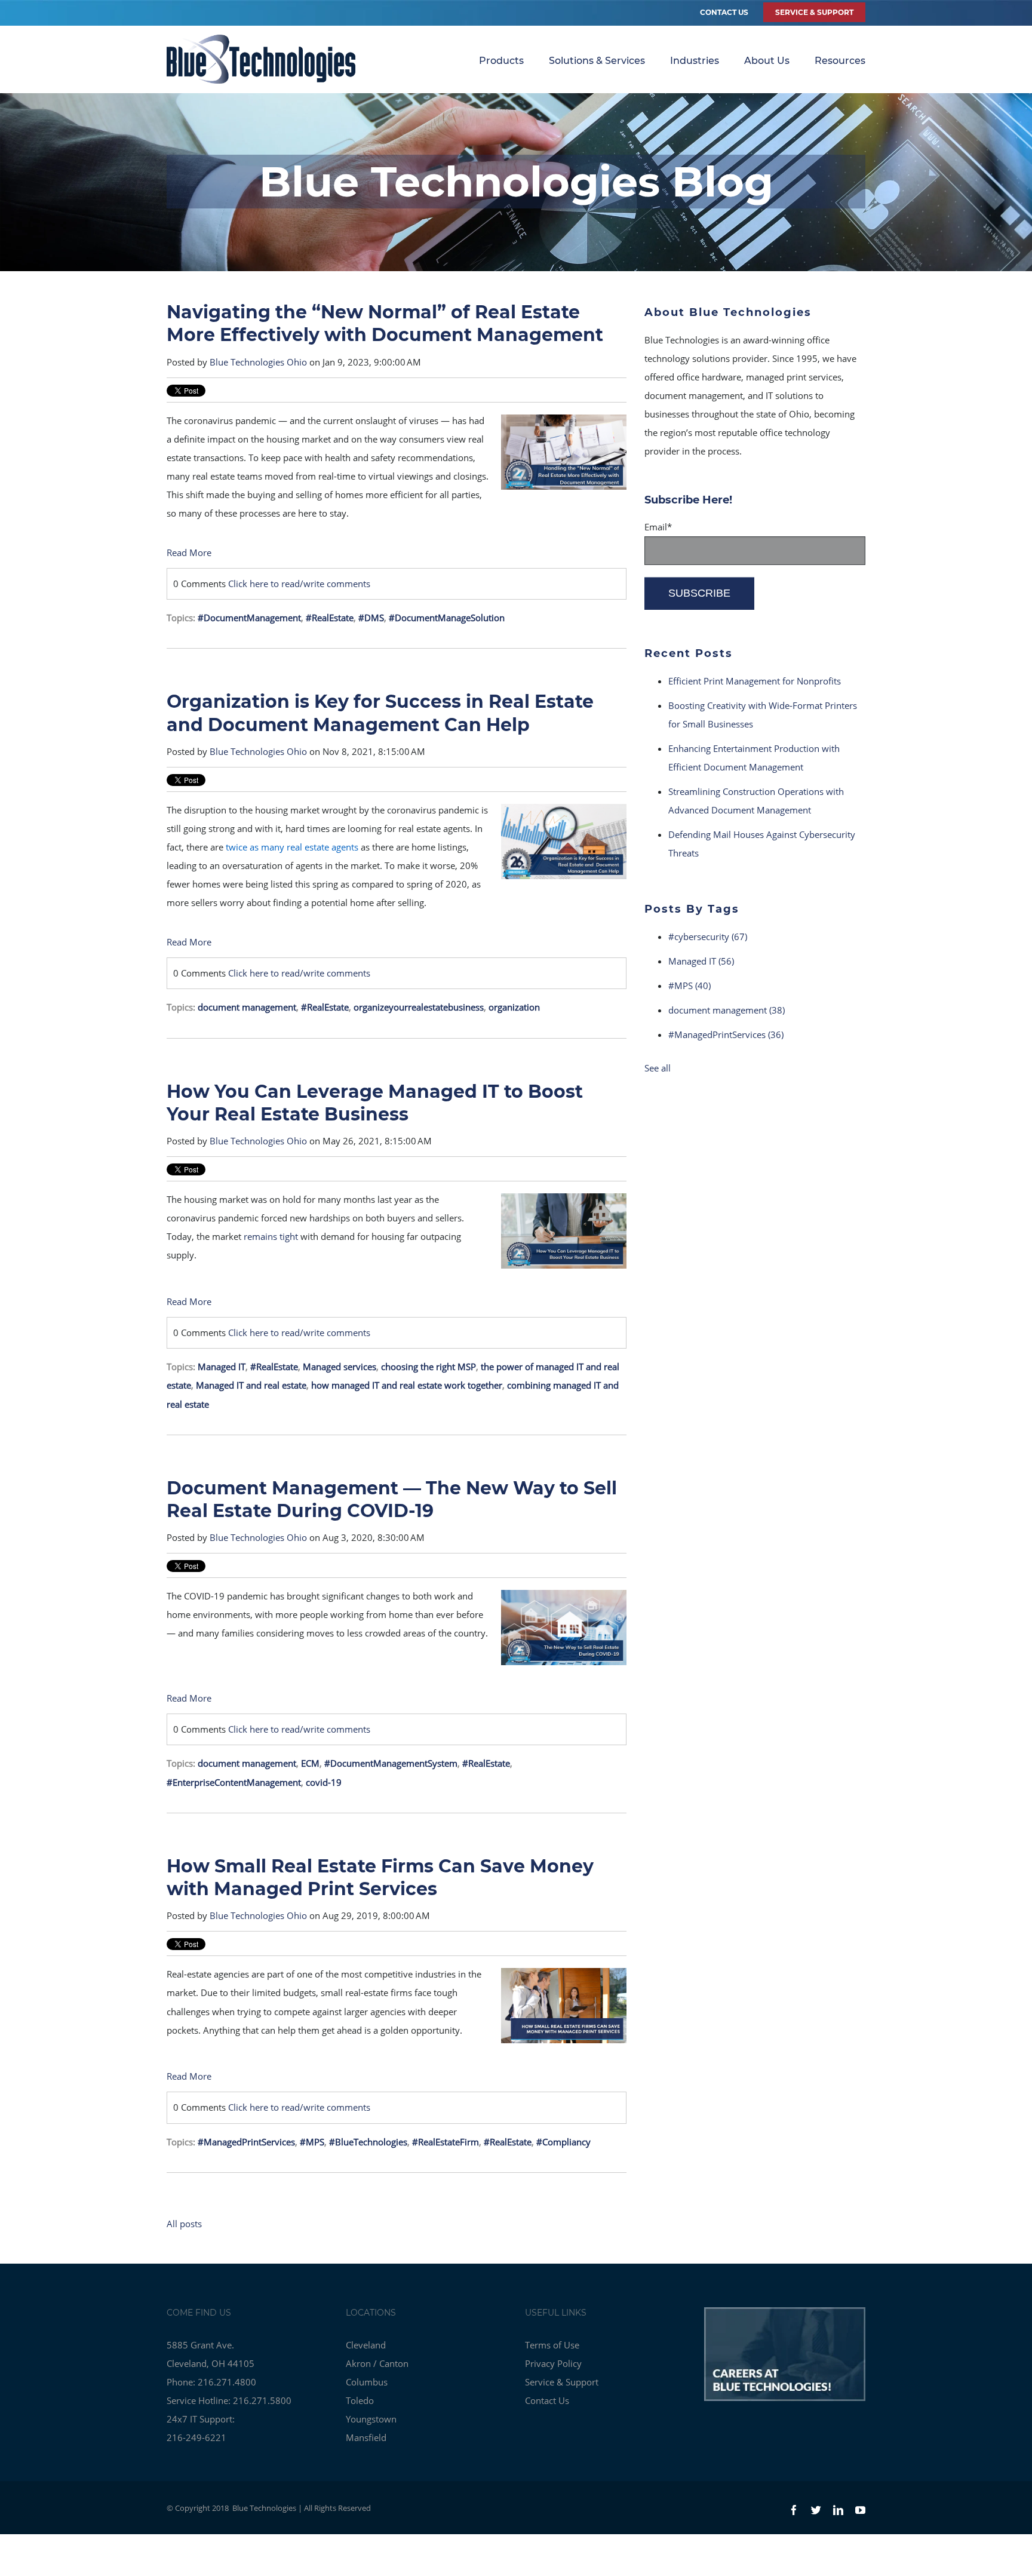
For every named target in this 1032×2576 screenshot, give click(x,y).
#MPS (312, 2142)
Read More (189, 552)
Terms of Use (552, 2345)
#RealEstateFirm (446, 2142)
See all (658, 1068)
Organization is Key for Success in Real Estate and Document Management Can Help (380, 713)
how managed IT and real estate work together (407, 1385)
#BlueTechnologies (368, 2142)
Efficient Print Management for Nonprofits (755, 681)
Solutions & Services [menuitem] (597, 61)
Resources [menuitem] (840, 61)
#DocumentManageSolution (447, 618)
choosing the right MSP (429, 1367)
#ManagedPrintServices (246, 2142)
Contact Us (724, 12)
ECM (310, 1763)
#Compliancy (563, 2142)
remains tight (271, 1236)
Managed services (340, 1367)
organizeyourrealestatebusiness (419, 1007)
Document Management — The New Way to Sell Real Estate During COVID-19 (392, 1499)
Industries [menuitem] (695, 61)
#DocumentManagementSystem (391, 1763)
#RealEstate (330, 618)
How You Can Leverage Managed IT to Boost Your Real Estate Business (375, 1103)
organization (514, 1007)
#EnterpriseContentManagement (234, 1782)
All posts (184, 2224)
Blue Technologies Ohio (258, 362)
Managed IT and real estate (251, 1385)
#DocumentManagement (249, 618)
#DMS (371, 618)
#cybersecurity (708, 937)
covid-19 (324, 1782)
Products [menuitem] (501, 61)
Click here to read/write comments (299, 584)
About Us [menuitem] (767, 61)
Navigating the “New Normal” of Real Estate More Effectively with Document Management (385, 323)
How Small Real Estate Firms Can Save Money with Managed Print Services (380, 1877)
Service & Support (562, 2382)
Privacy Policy (553, 2363)
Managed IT (222, 1367)
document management (247, 1007)
